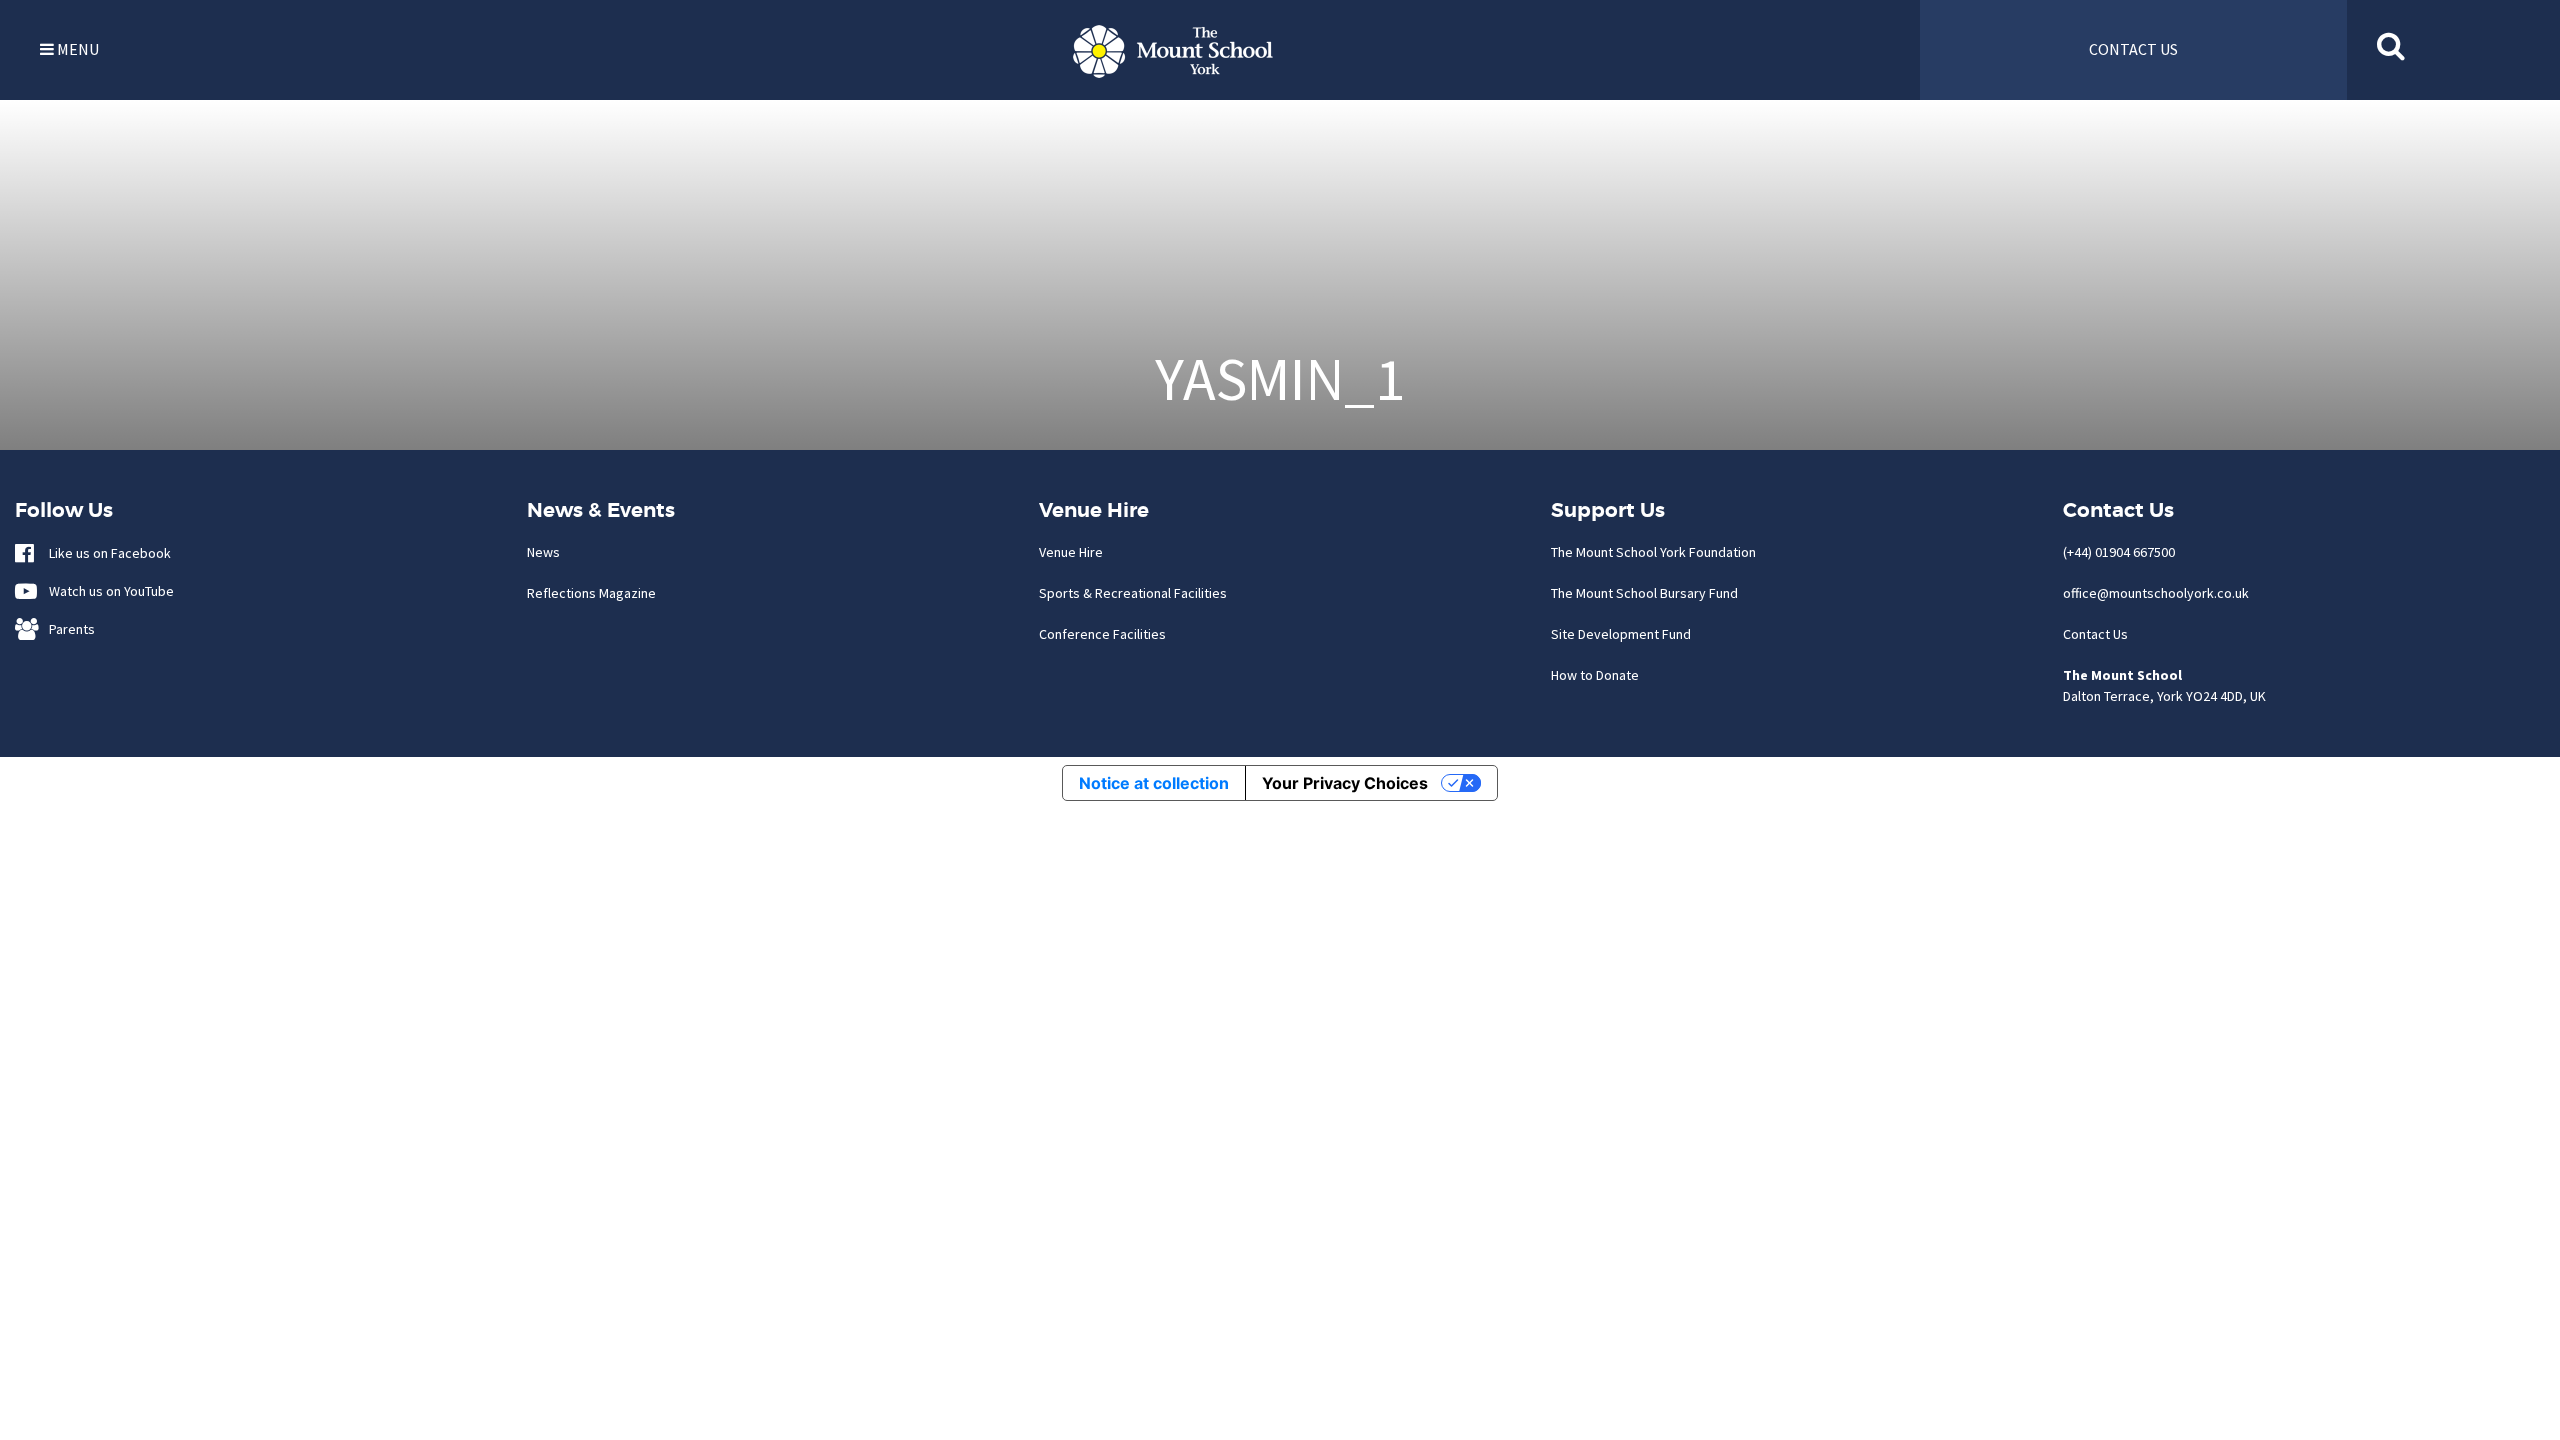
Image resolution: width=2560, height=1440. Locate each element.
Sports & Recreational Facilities (1133, 593)
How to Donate (1595, 675)
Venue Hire (1071, 552)
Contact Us (2095, 634)
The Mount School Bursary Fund (1644, 593)
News (543, 552)
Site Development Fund (1621, 634)
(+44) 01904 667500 (2119, 552)
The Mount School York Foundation (1653, 552)
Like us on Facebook (105, 553)
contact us (2133, 49)
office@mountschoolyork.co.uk (2156, 593)
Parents (67, 629)
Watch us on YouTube (107, 591)
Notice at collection (1154, 783)
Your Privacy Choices (1345, 783)
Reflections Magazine (591, 593)
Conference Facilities (1102, 634)
